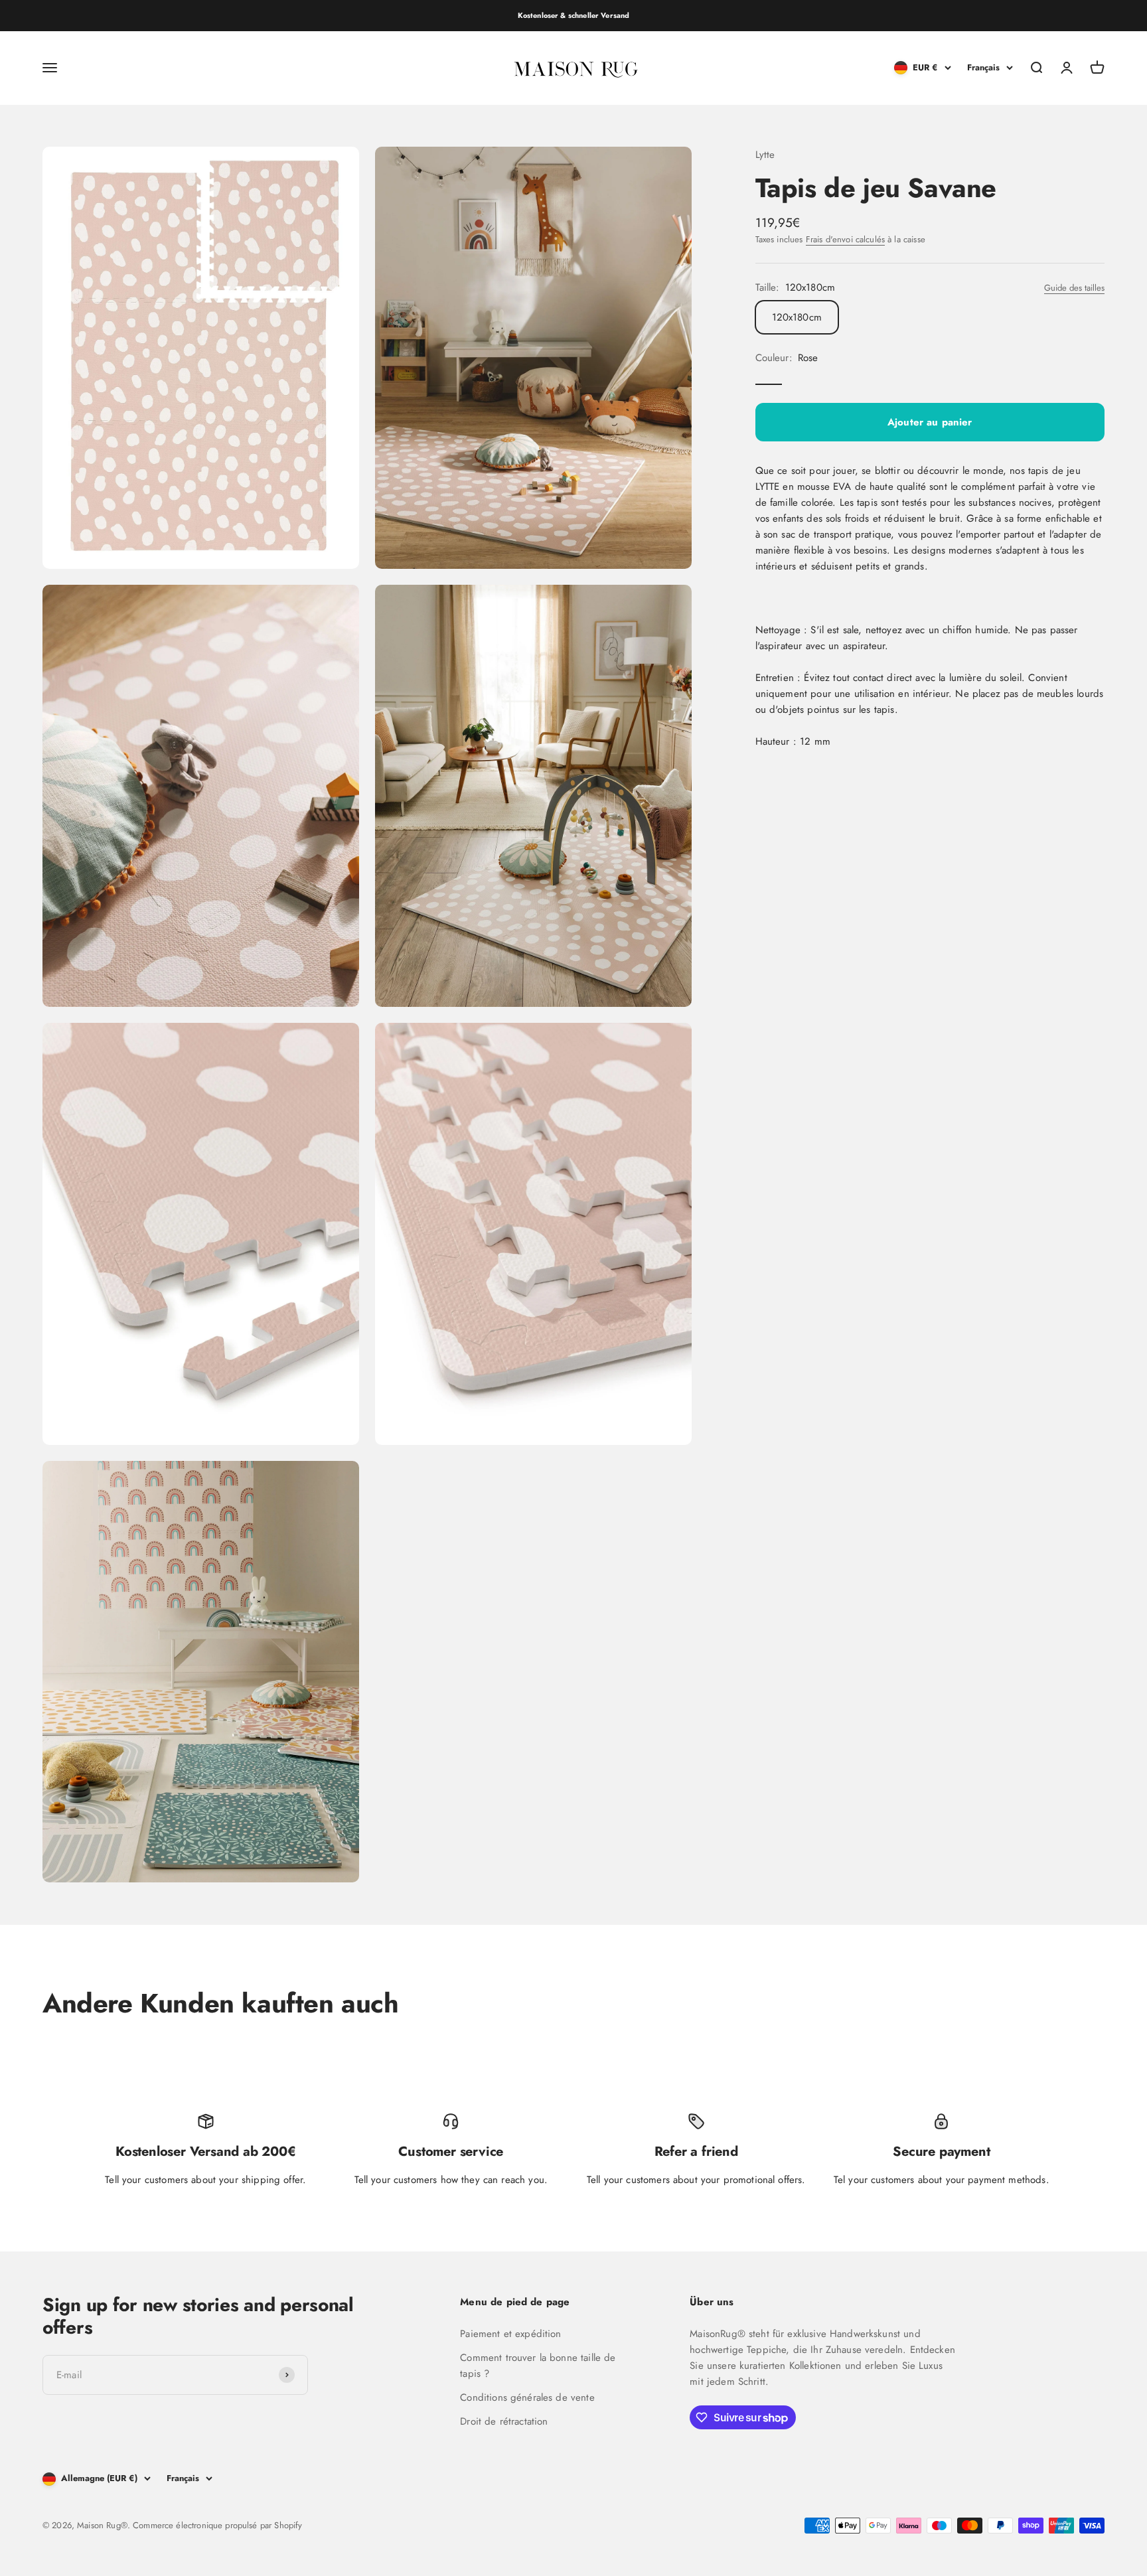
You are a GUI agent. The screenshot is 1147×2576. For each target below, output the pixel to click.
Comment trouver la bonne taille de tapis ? (538, 2366)
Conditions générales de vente (527, 2397)
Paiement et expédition (510, 2334)
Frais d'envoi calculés (845, 240)
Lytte (765, 155)
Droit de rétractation (504, 2421)
